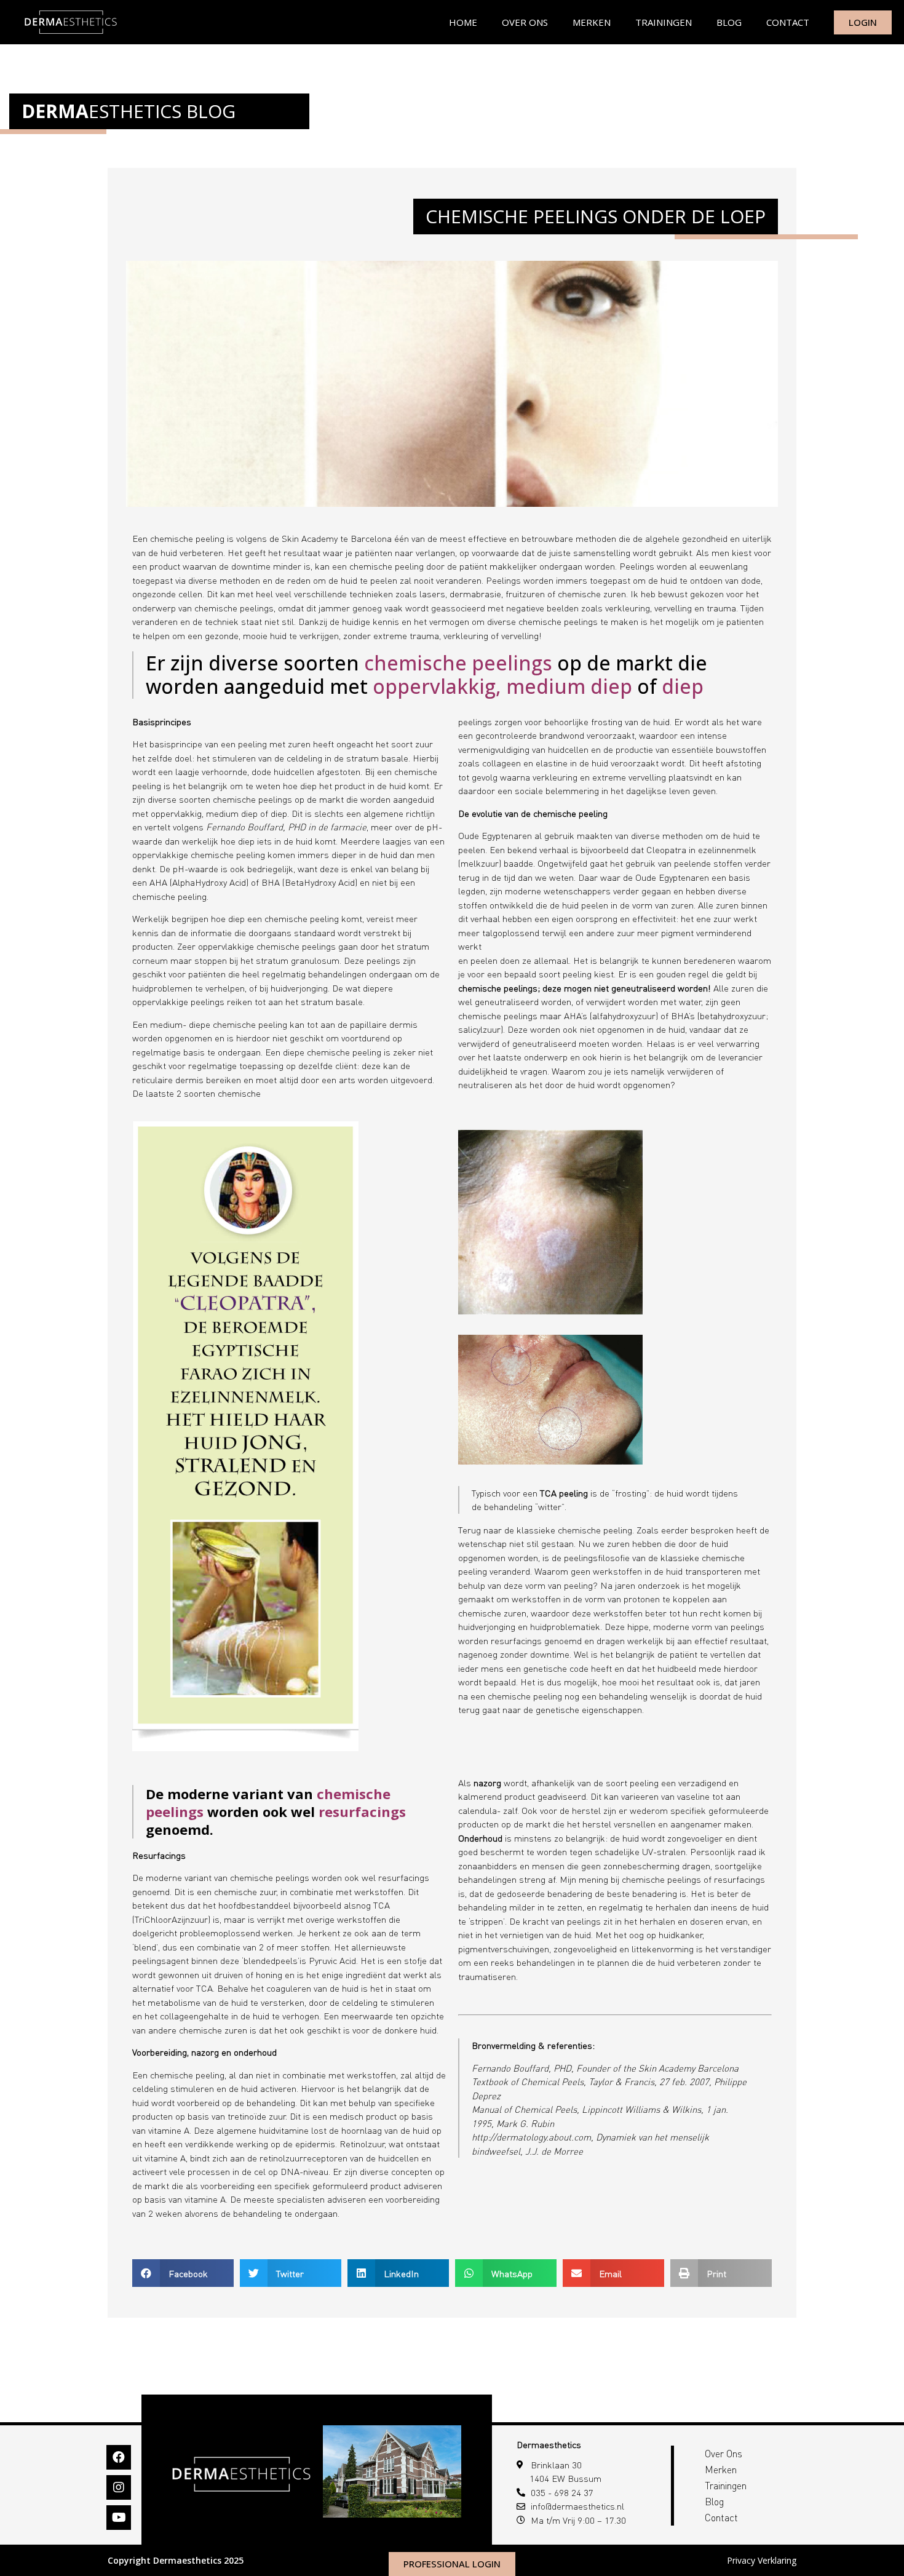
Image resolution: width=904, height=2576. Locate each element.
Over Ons (525, 22)
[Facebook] (119, 2457)
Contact (788, 22)
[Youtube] (119, 2518)
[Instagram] (119, 2487)
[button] (183, 2273)
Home (463, 22)
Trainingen (664, 22)
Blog (729, 22)
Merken (592, 22)
